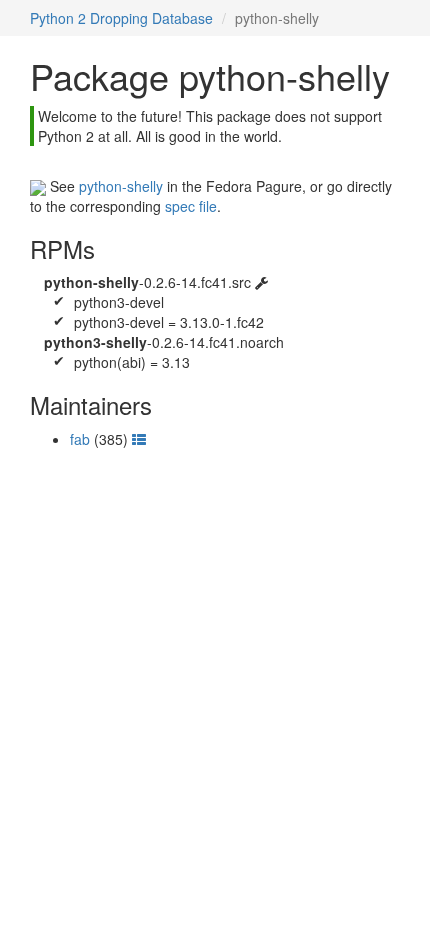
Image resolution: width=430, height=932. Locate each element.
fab (80, 439)
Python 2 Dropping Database (121, 18)
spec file (191, 206)
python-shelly (121, 186)
